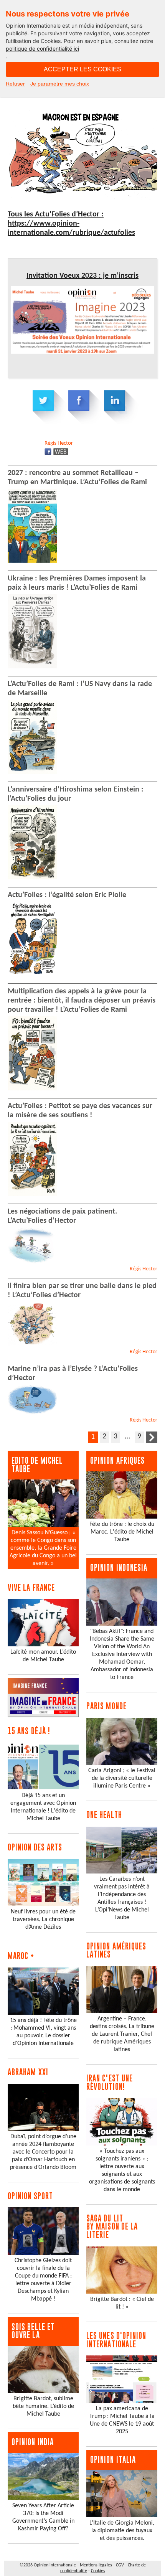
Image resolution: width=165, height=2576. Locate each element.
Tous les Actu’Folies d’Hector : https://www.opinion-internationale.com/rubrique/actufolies (71, 224)
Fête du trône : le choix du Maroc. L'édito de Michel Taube (122, 1532)
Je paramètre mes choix (60, 84)
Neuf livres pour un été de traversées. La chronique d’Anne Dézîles (43, 1920)
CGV (120, 2565)
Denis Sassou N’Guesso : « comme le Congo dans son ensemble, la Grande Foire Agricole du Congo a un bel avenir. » (43, 1548)
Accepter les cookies (82, 69)
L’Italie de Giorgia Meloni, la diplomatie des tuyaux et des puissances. (122, 2531)
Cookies (98, 2571)
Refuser (15, 84)
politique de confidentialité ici (42, 49)
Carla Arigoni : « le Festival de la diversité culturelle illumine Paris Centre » (122, 1778)
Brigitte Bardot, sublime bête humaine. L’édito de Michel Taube (43, 2406)
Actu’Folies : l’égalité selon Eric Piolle (67, 895)
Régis (59, 443)
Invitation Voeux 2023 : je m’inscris (82, 276)
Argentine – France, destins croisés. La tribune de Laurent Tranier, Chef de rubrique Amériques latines (122, 2034)
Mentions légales (96, 2565)
